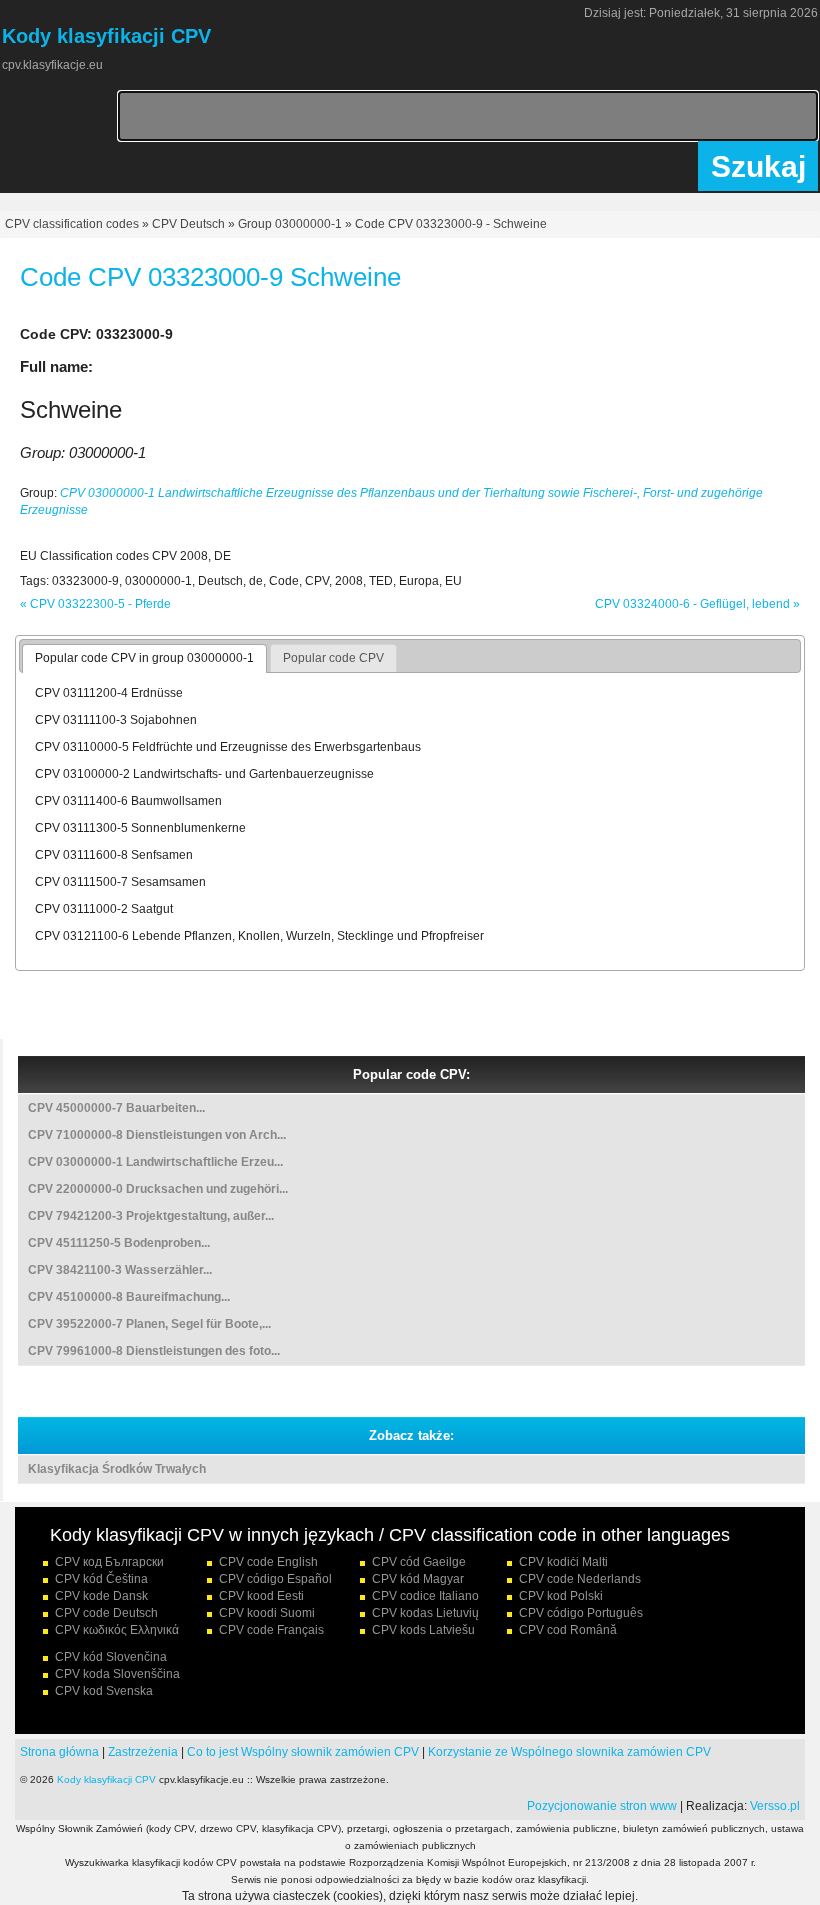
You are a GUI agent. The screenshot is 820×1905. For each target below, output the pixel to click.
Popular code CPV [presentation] (333, 658)
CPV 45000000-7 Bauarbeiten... (116, 1108)
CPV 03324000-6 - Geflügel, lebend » (697, 604)
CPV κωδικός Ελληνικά (117, 1630)
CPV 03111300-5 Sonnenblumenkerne (140, 828)
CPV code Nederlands (580, 1579)
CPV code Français (271, 1630)
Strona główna (59, 1752)
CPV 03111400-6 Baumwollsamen (128, 801)
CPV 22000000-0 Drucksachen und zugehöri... (158, 1189)
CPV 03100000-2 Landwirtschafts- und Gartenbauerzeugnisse (204, 774)
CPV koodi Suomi (267, 1613)
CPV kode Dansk (101, 1596)
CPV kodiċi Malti (563, 1562)
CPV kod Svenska (104, 1691)
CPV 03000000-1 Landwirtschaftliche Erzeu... (155, 1162)
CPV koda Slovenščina (117, 1674)
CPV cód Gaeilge (419, 1562)
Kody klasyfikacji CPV (106, 1779)
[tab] (144, 659)
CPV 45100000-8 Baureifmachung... (129, 1297)
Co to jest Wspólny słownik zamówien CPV (303, 1752)
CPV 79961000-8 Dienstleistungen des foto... (154, 1351)
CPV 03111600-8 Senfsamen (114, 855)
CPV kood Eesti (261, 1596)
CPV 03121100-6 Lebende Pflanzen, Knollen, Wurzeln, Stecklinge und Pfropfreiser (259, 936)
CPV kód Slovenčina (111, 1657)
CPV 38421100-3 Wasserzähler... (120, 1270)
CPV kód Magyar (418, 1579)
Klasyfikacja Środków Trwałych (117, 1469)
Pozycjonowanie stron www (602, 1806)
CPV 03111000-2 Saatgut (104, 909)
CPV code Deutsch (106, 1613)
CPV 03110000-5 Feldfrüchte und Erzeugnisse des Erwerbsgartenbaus (228, 747)
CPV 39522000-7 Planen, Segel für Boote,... (149, 1324)
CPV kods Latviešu (423, 1630)
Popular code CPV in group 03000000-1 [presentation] (144, 658)
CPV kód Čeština (101, 1579)
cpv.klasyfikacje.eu (52, 65)
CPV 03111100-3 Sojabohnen (116, 720)
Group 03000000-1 (290, 224)
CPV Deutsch (188, 224)
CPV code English (268, 1562)
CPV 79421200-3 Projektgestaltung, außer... (151, 1216)
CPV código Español (275, 1579)
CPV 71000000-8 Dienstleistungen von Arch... (157, 1135)
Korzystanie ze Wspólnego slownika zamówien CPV (569, 1752)
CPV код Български (109, 1562)
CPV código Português (581, 1613)
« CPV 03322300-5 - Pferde (95, 604)
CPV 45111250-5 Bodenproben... (119, 1243)
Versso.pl (775, 1806)
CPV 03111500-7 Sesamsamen (120, 882)
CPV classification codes (72, 224)
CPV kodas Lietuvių (425, 1613)
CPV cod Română (568, 1630)
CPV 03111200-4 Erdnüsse (109, 693)
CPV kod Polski (561, 1596)
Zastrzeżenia (143, 1752)
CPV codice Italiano (425, 1596)
